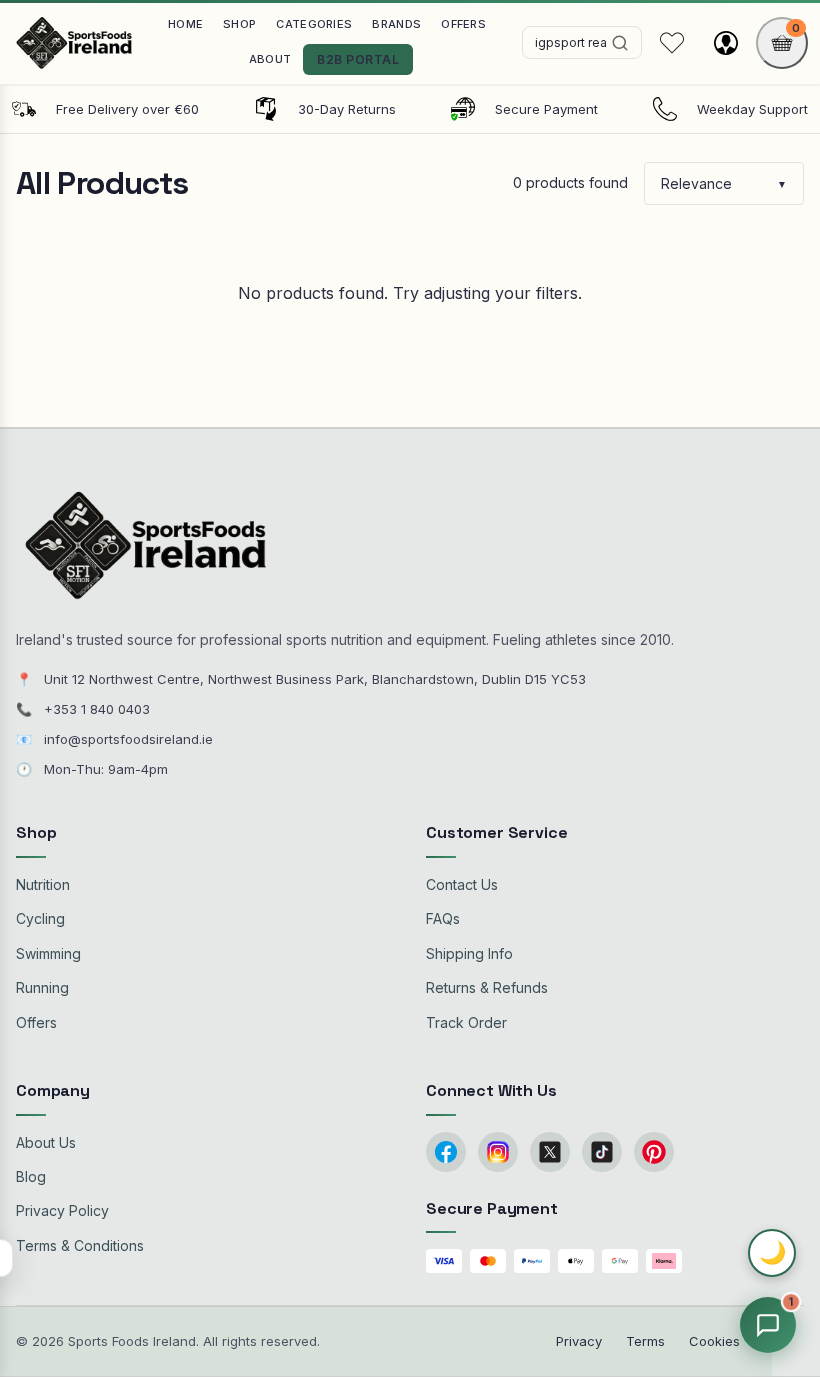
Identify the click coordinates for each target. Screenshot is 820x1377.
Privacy (579, 1341)
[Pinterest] (654, 1152)
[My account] (726, 43)
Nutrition (43, 884)
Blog (31, 1176)
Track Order (466, 1022)
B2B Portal (358, 59)
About (270, 59)
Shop (239, 24)
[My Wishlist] (672, 43)
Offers (463, 24)
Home (185, 24)
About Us (46, 1142)
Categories (314, 24)
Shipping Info (469, 953)
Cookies (714, 1341)
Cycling (40, 918)
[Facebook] (446, 1152)
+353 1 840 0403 (97, 709)
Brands (396, 24)
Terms (645, 1341)
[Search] (620, 43)
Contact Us (462, 884)
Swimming (48, 953)
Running (42, 987)
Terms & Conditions (80, 1245)
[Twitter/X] (550, 1152)
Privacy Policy (62, 1210)
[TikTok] (602, 1152)
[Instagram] (498, 1152)
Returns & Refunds (487, 987)
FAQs (443, 918)
